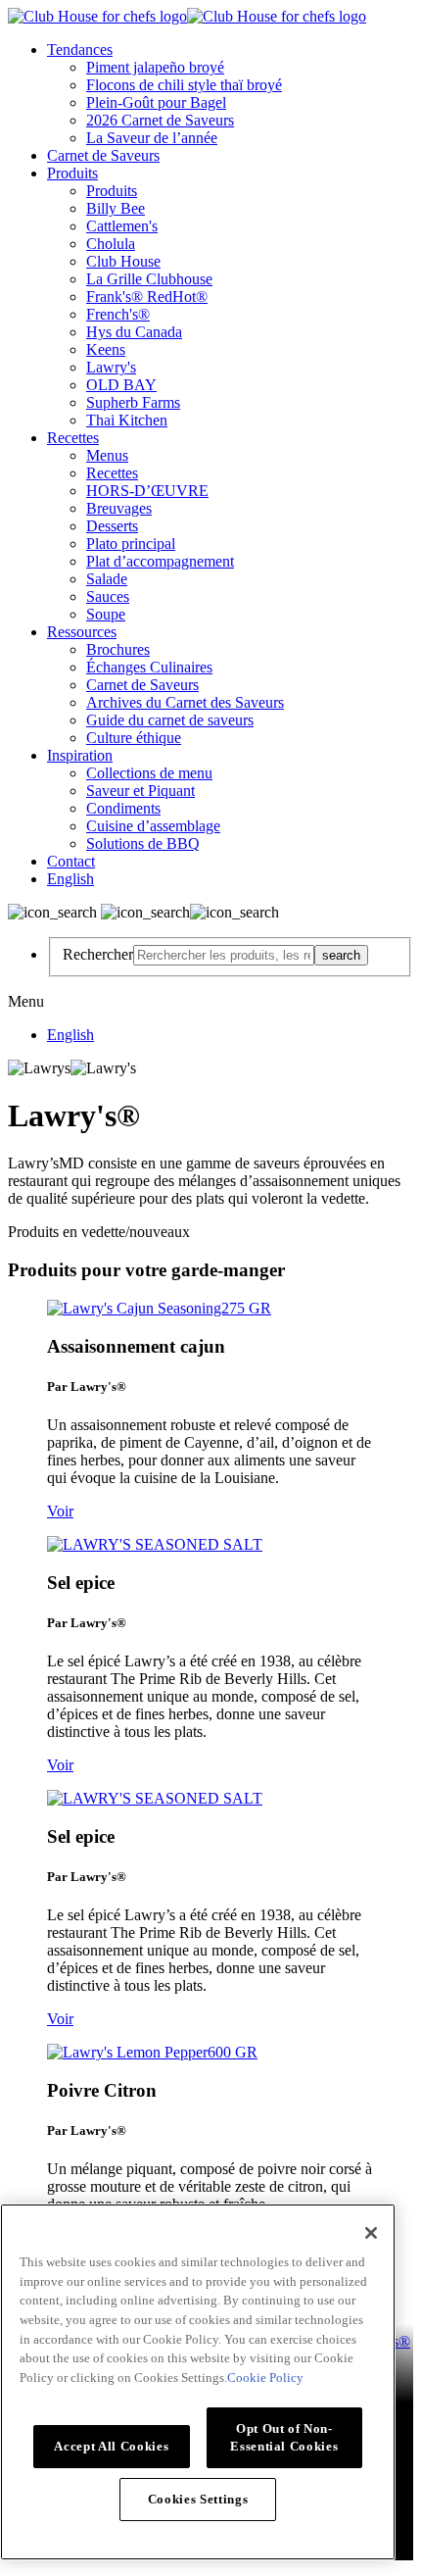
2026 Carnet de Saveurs (160, 120)
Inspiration (80, 755)
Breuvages (119, 508)
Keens (106, 349)
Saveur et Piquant (140, 791)
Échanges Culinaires (149, 667)
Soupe (106, 614)
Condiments (123, 808)
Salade (107, 579)
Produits (72, 173)
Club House (123, 261)
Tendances (80, 50)
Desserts (112, 526)
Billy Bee (116, 208)
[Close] (371, 2233)
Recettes (73, 438)
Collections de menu (149, 773)
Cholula (111, 244)
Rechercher (98, 954)
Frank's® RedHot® (147, 297)
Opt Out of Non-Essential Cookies (284, 2437)
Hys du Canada (134, 332)
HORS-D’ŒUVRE (147, 491)
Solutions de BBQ (143, 843)
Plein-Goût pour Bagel (156, 102)
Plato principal (131, 544)
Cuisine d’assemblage (153, 826)
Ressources (82, 632)
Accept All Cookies (111, 2446)
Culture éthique (134, 738)
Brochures (118, 649)
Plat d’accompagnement (160, 561)
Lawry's (111, 367)
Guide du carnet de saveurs (170, 720)
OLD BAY (121, 385)
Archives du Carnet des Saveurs (185, 702)
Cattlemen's (122, 226)
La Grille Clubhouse (149, 279)
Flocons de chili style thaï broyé (184, 85)
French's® (118, 314)
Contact (71, 861)
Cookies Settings (198, 2499)
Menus (107, 455)
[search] (224, 955)
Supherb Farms (133, 402)
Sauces (108, 596)
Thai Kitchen (127, 420)
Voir (60, 1511)
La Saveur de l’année (152, 138)
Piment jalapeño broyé (155, 67)
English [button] (70, 879)
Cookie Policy (265, 2378)
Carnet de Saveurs (103, 155)
